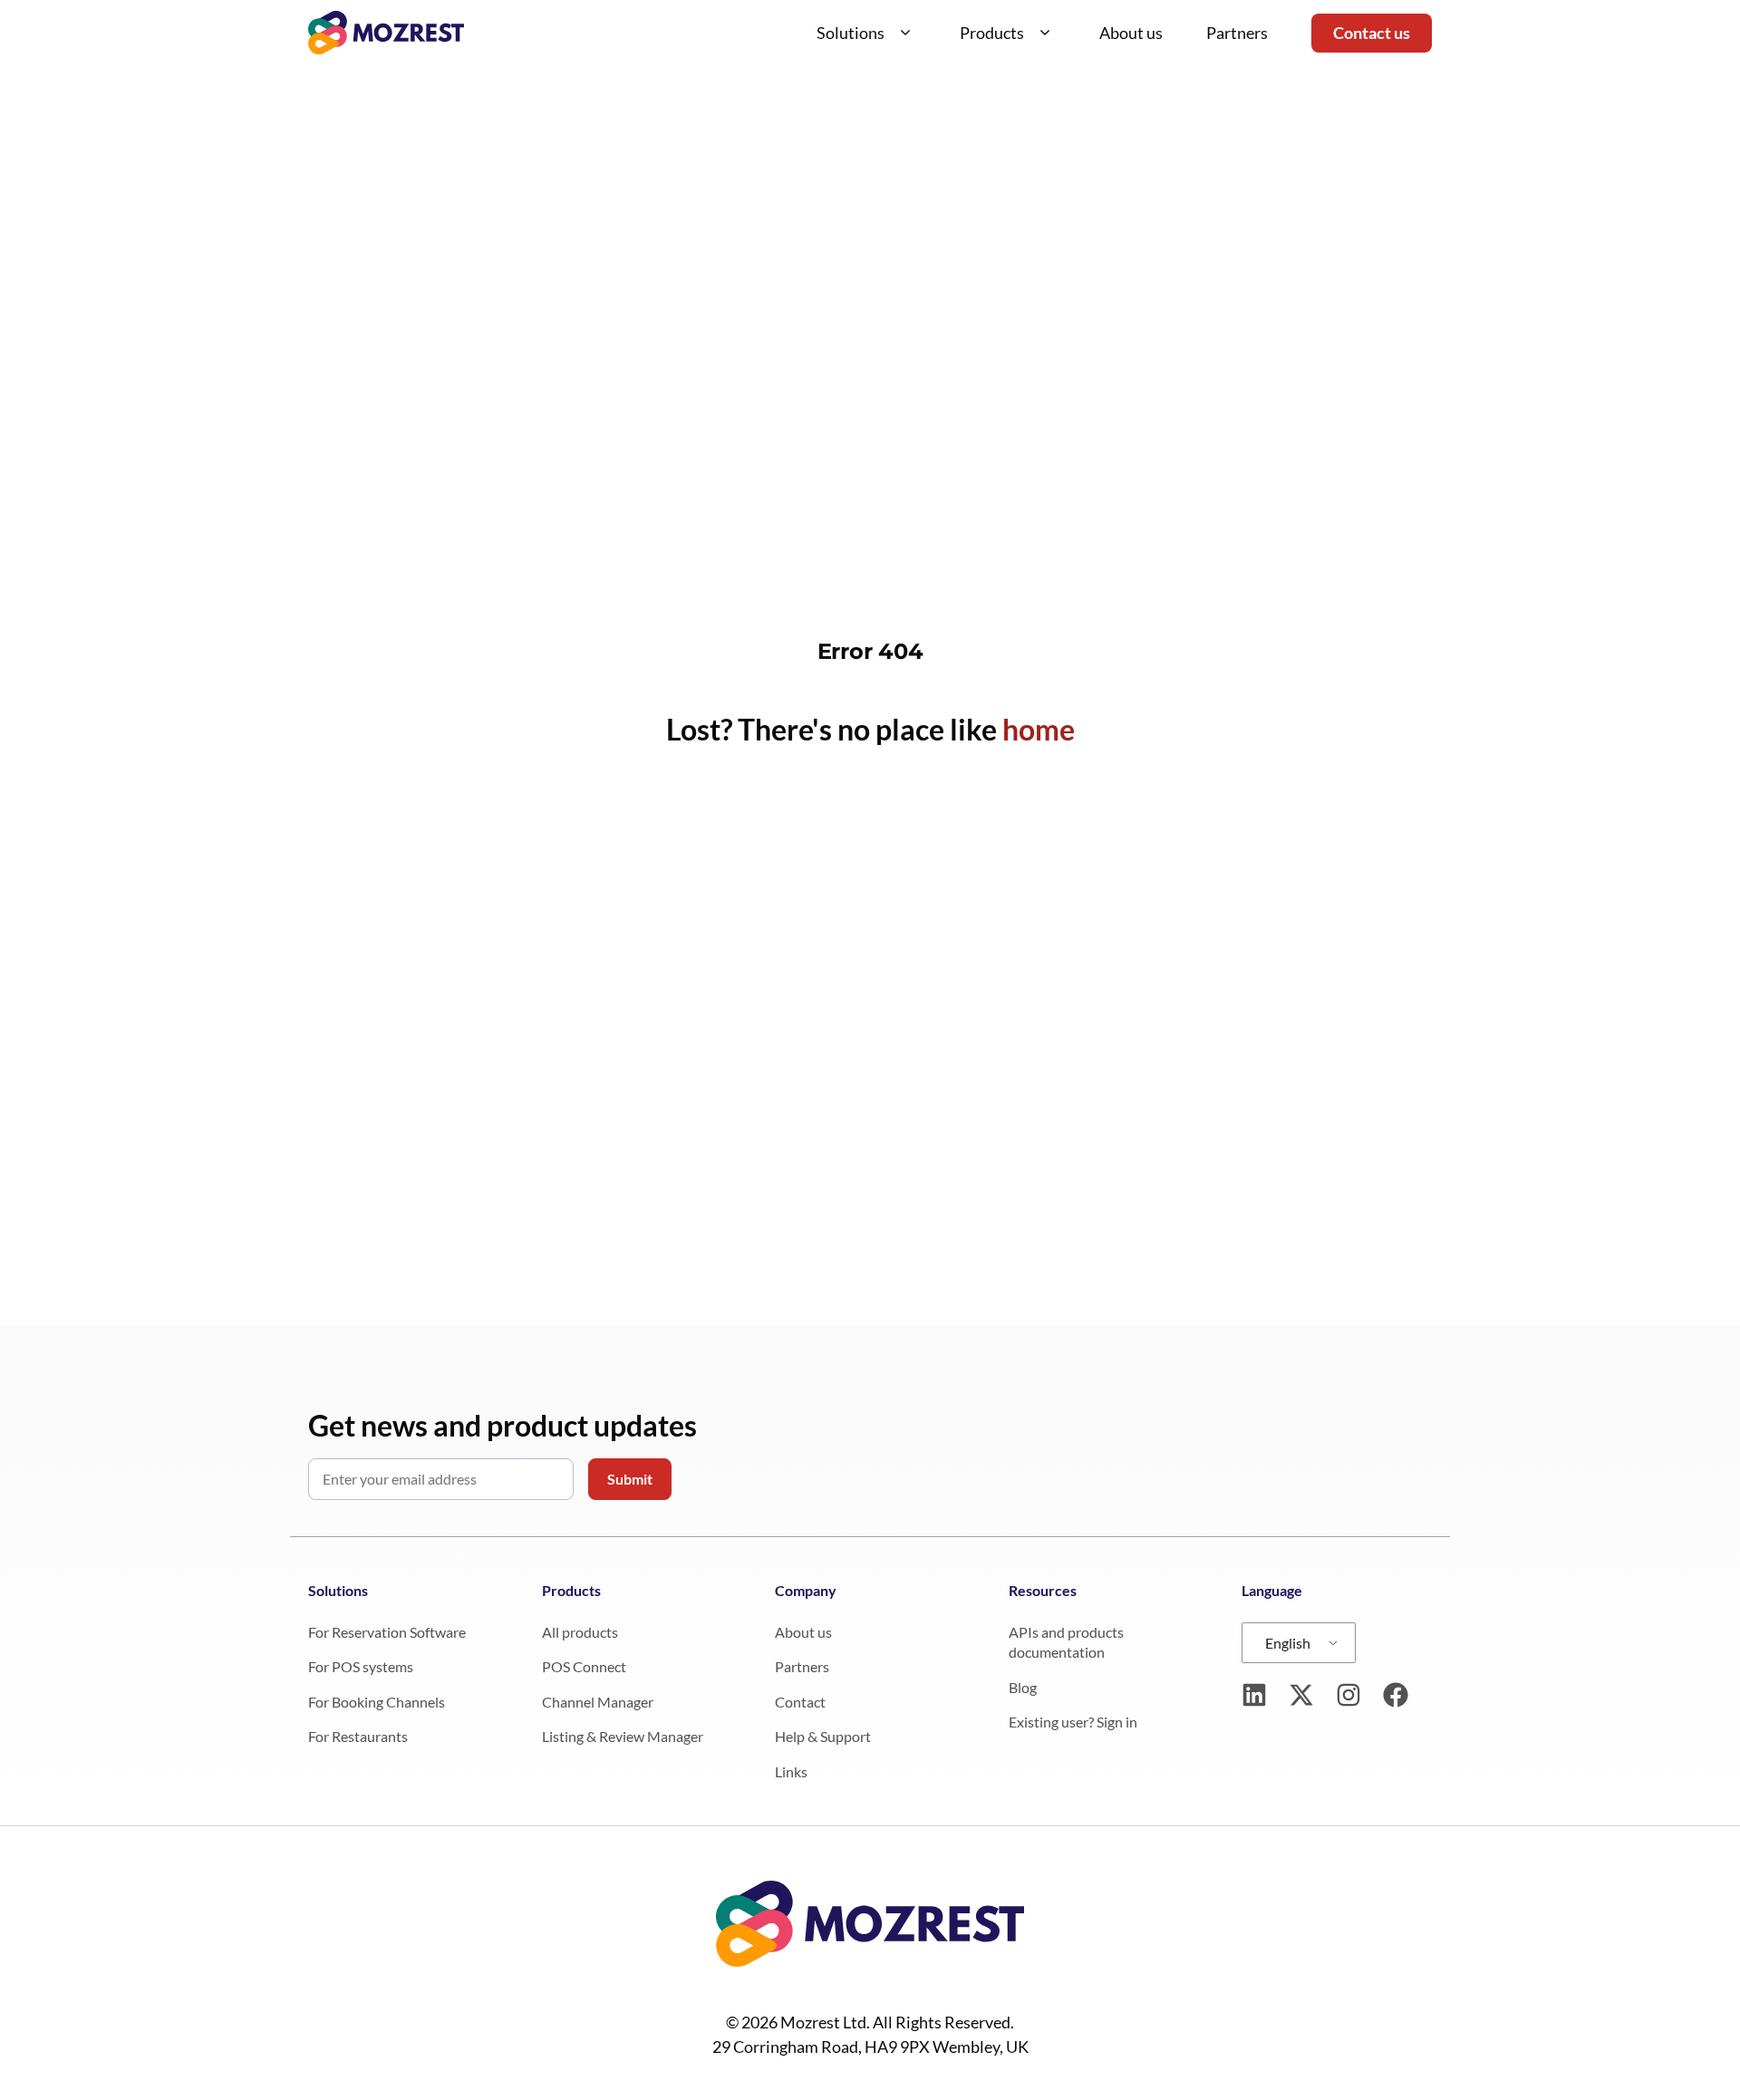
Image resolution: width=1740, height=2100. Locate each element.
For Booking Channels (377, 1702)
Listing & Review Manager (623, 1736)
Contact (800, 1702)
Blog (1023, 1687)
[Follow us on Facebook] (1396, 1695)
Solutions (851, 33)
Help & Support (823, 1736)
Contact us (1372, 33)
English (1288, 1643)
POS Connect (584, 1666)
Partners (1237, 33)
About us (1131, 33)
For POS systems (361, 1666)
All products (580, 1632)
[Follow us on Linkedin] (1254, 1695)
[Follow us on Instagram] (1348, 1695)
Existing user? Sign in (1073, 1722)
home (1039, 729)
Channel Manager (598, 1702)
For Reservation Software (387, 1632)
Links (791, 1771)
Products (992, 33)
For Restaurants (358, 1736)
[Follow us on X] (1301, 1695)
